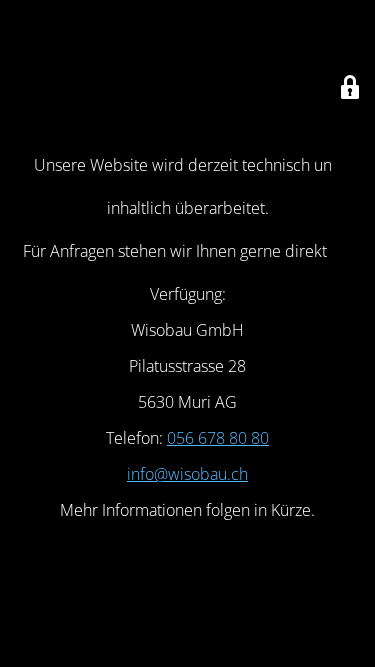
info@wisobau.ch (187, 474)
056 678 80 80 (218, 438)
